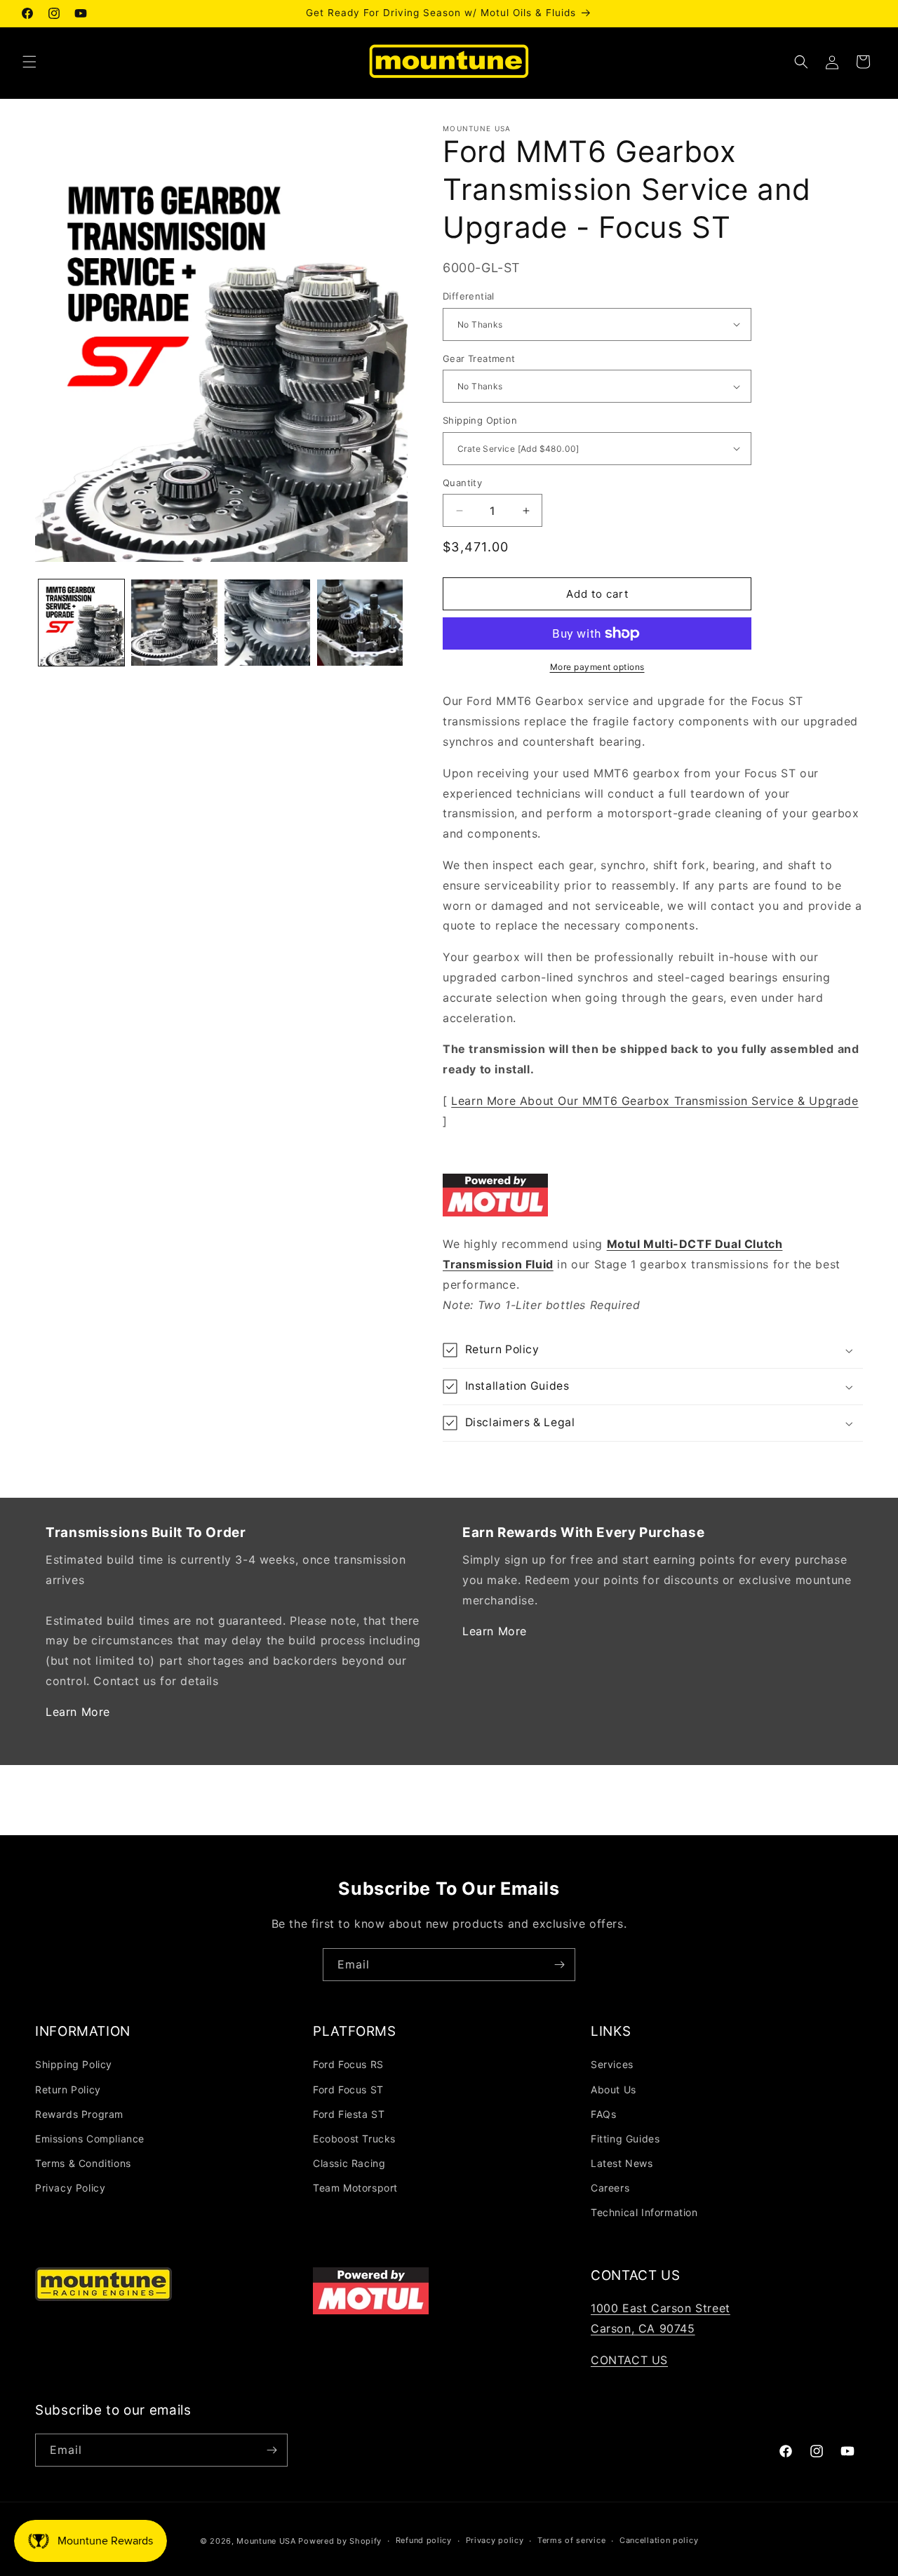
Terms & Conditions (83, 2163)
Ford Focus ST (348, 2089)
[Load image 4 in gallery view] (360, 622)
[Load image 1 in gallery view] (81, 622)
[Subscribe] (559, 1965)
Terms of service (571, 2540)
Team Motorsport (355, 2188)
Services (612, 2064)
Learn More (78, 1712)
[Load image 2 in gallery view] (174, 622)
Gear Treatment (479, 358)
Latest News (622, 2163)
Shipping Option (480, 420)
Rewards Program (79, 2114)
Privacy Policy (70, 2188)
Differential (469, 296)
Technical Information (644, 2212)
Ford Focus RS (348, 2064)
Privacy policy (495, 2540)
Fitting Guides (625, 2139)
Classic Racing (349, 2163)
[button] (29, 62)
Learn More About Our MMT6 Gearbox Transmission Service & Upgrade (655, 1101)
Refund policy (424, 2540)
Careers (610, 2188)
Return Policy (68, 2089)
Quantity (462, 483)
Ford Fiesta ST (349, 2114)
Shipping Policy (74, 2064)
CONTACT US (629, 2360)
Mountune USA (266, 2541)
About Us (614, 2089)
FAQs (603, 2114)
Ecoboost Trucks (354, 2139)
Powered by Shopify (340, 2541)
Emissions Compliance (90, 2139)
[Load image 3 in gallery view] (267, 622)
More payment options (597, 667)
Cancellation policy (659, 2540)
